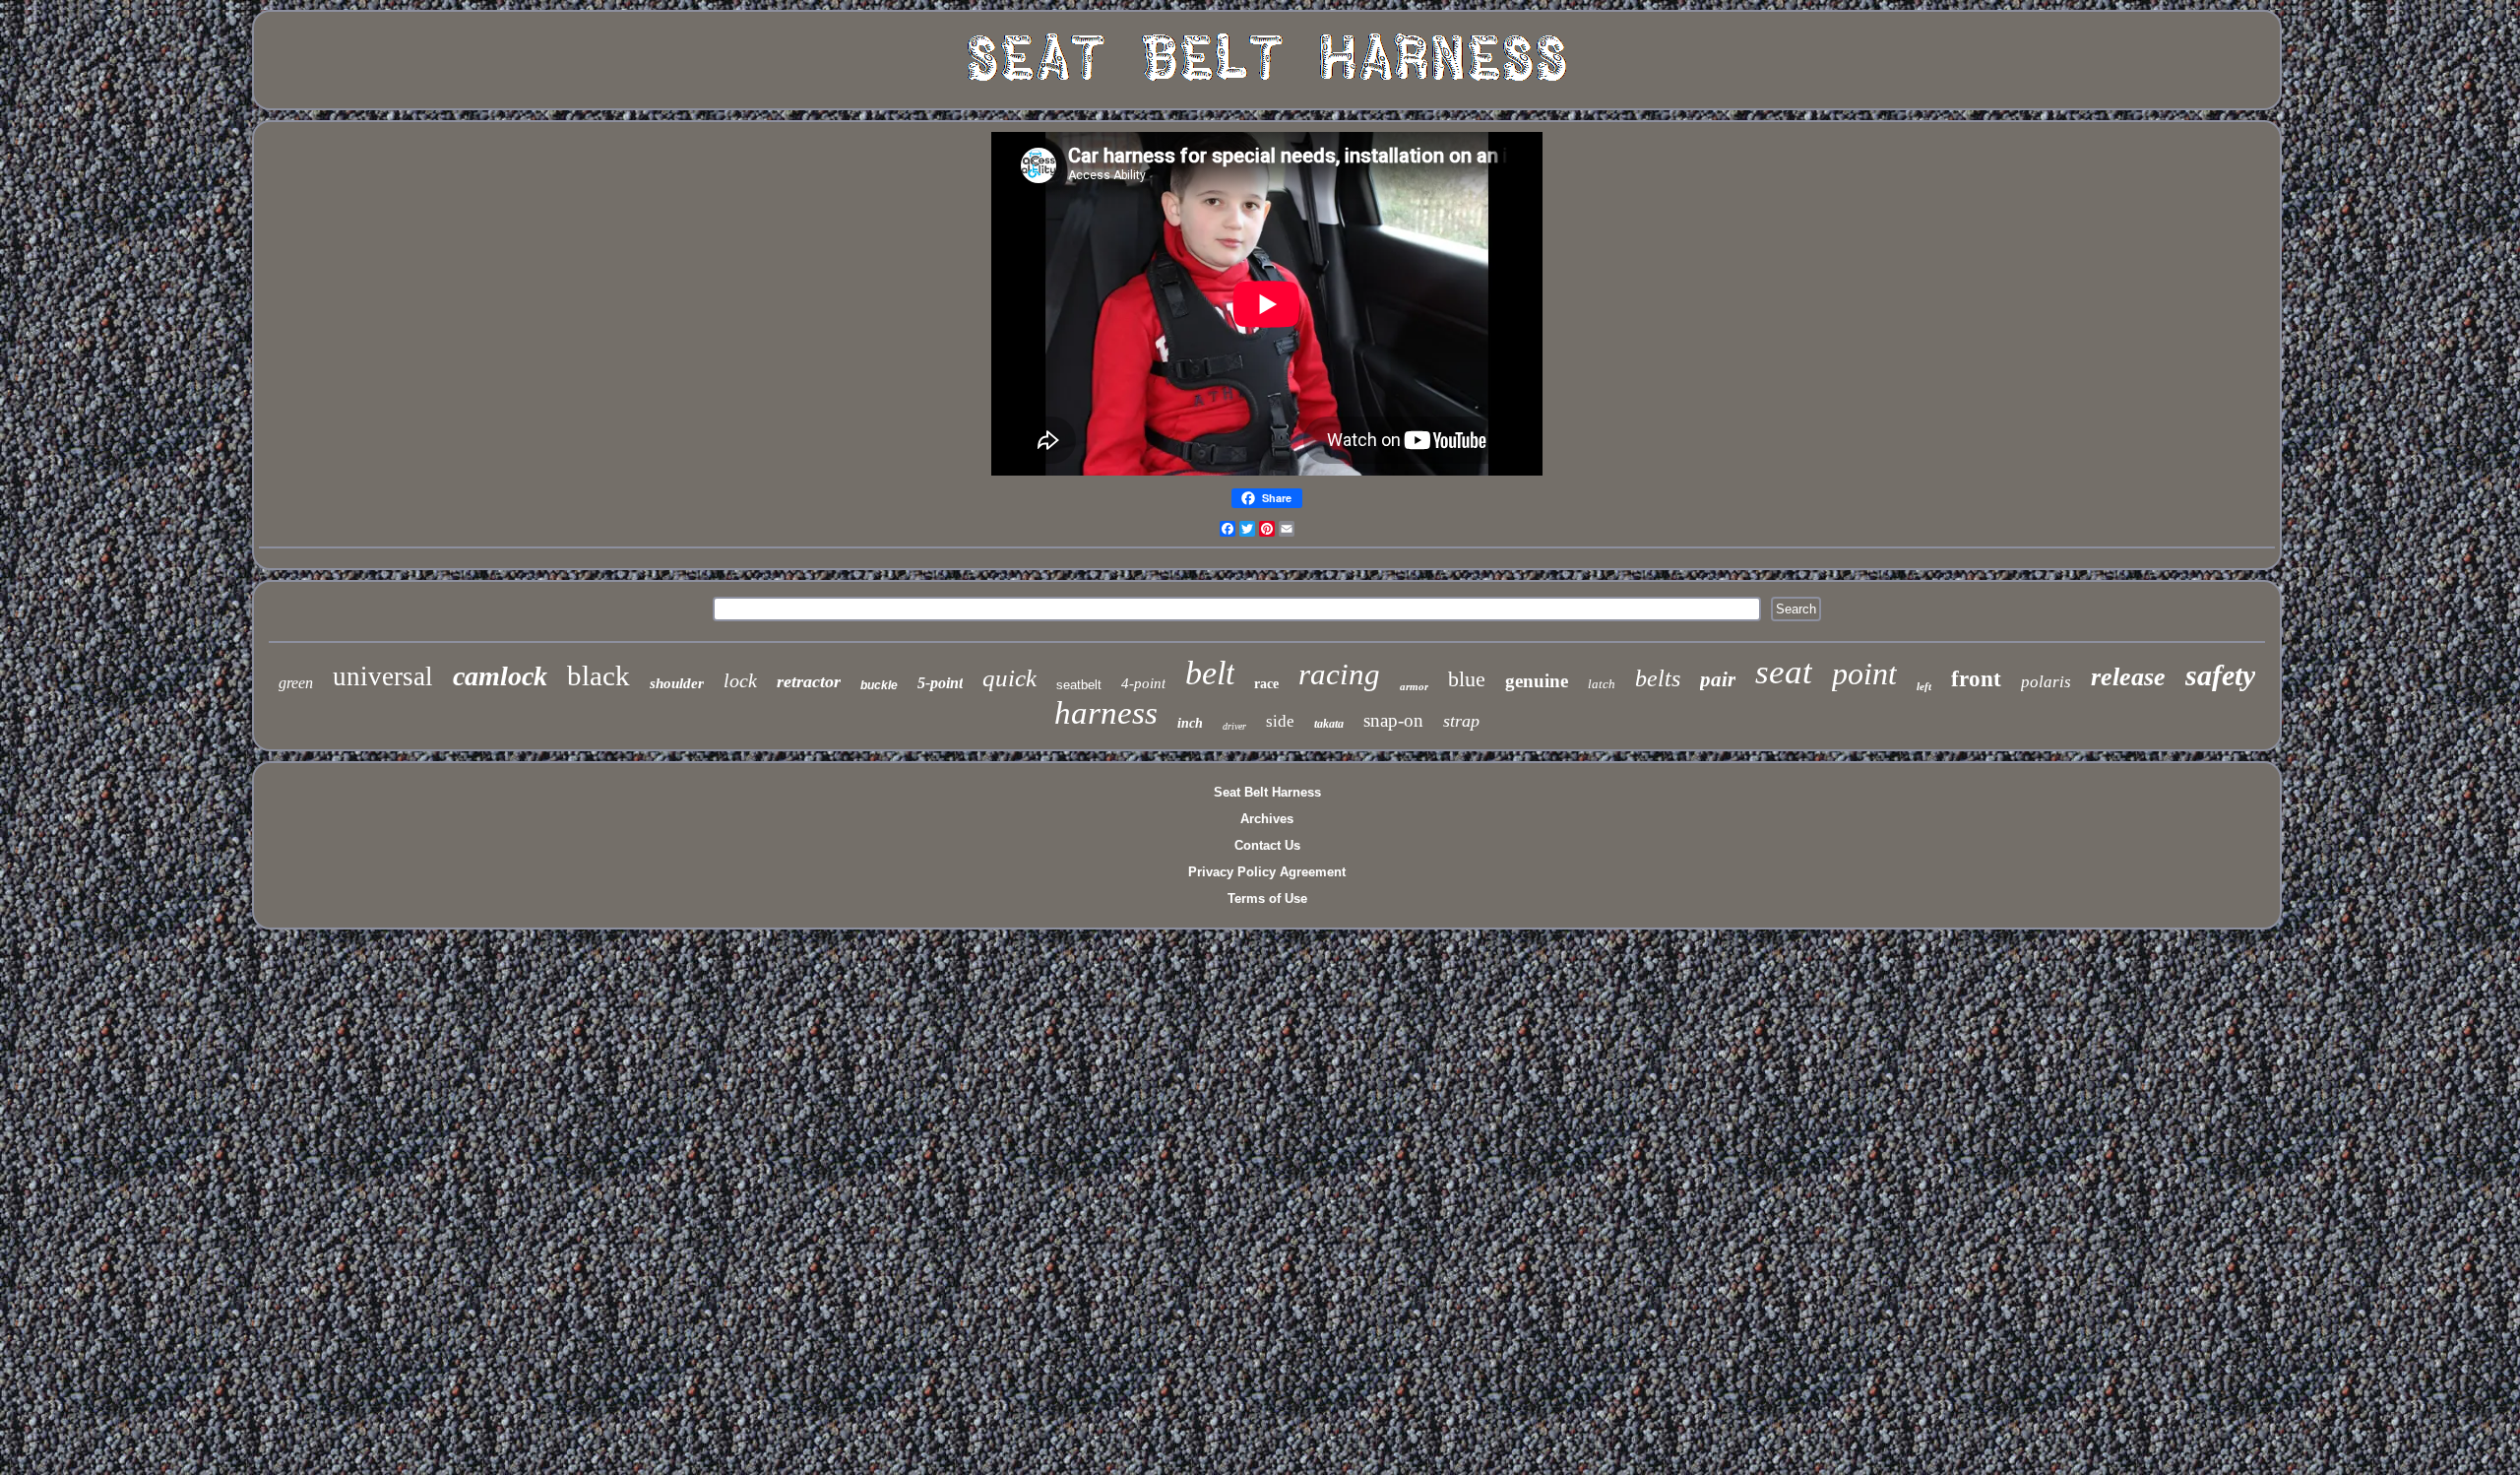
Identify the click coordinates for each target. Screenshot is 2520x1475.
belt (1210, 673)
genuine (1537, 681)
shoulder (677, 683)
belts (1658, 678)
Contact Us (1267, 845)
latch (1602, 684)
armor (1414, 686)
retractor (809, 681)
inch (1190, 723)
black (598, 675)
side (1280, 721)
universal (383, 676)
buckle (879, 685)
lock (740, 680)
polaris (2046, 682)
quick (1009, 678)
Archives (1267, 819)
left (1924, 686)
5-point (940, 683)
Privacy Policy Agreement (1267, 872)
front (1976, 679)
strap (1461, 721)
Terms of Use (1267, 898)
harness (1106, 713)
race (1266, 684)
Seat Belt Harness (1267, 792)
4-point (1143, 683)
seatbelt (1079, 685)
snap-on (1393, 720)
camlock (500, 676)
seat (1784, 672)
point (1864, 673)
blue (1467, 679)
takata (1329, 724)
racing (1339, 674)
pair (1718, 679)
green (296, 683)
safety (2220, 675)
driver (1234, 726)
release (2128, 677)
